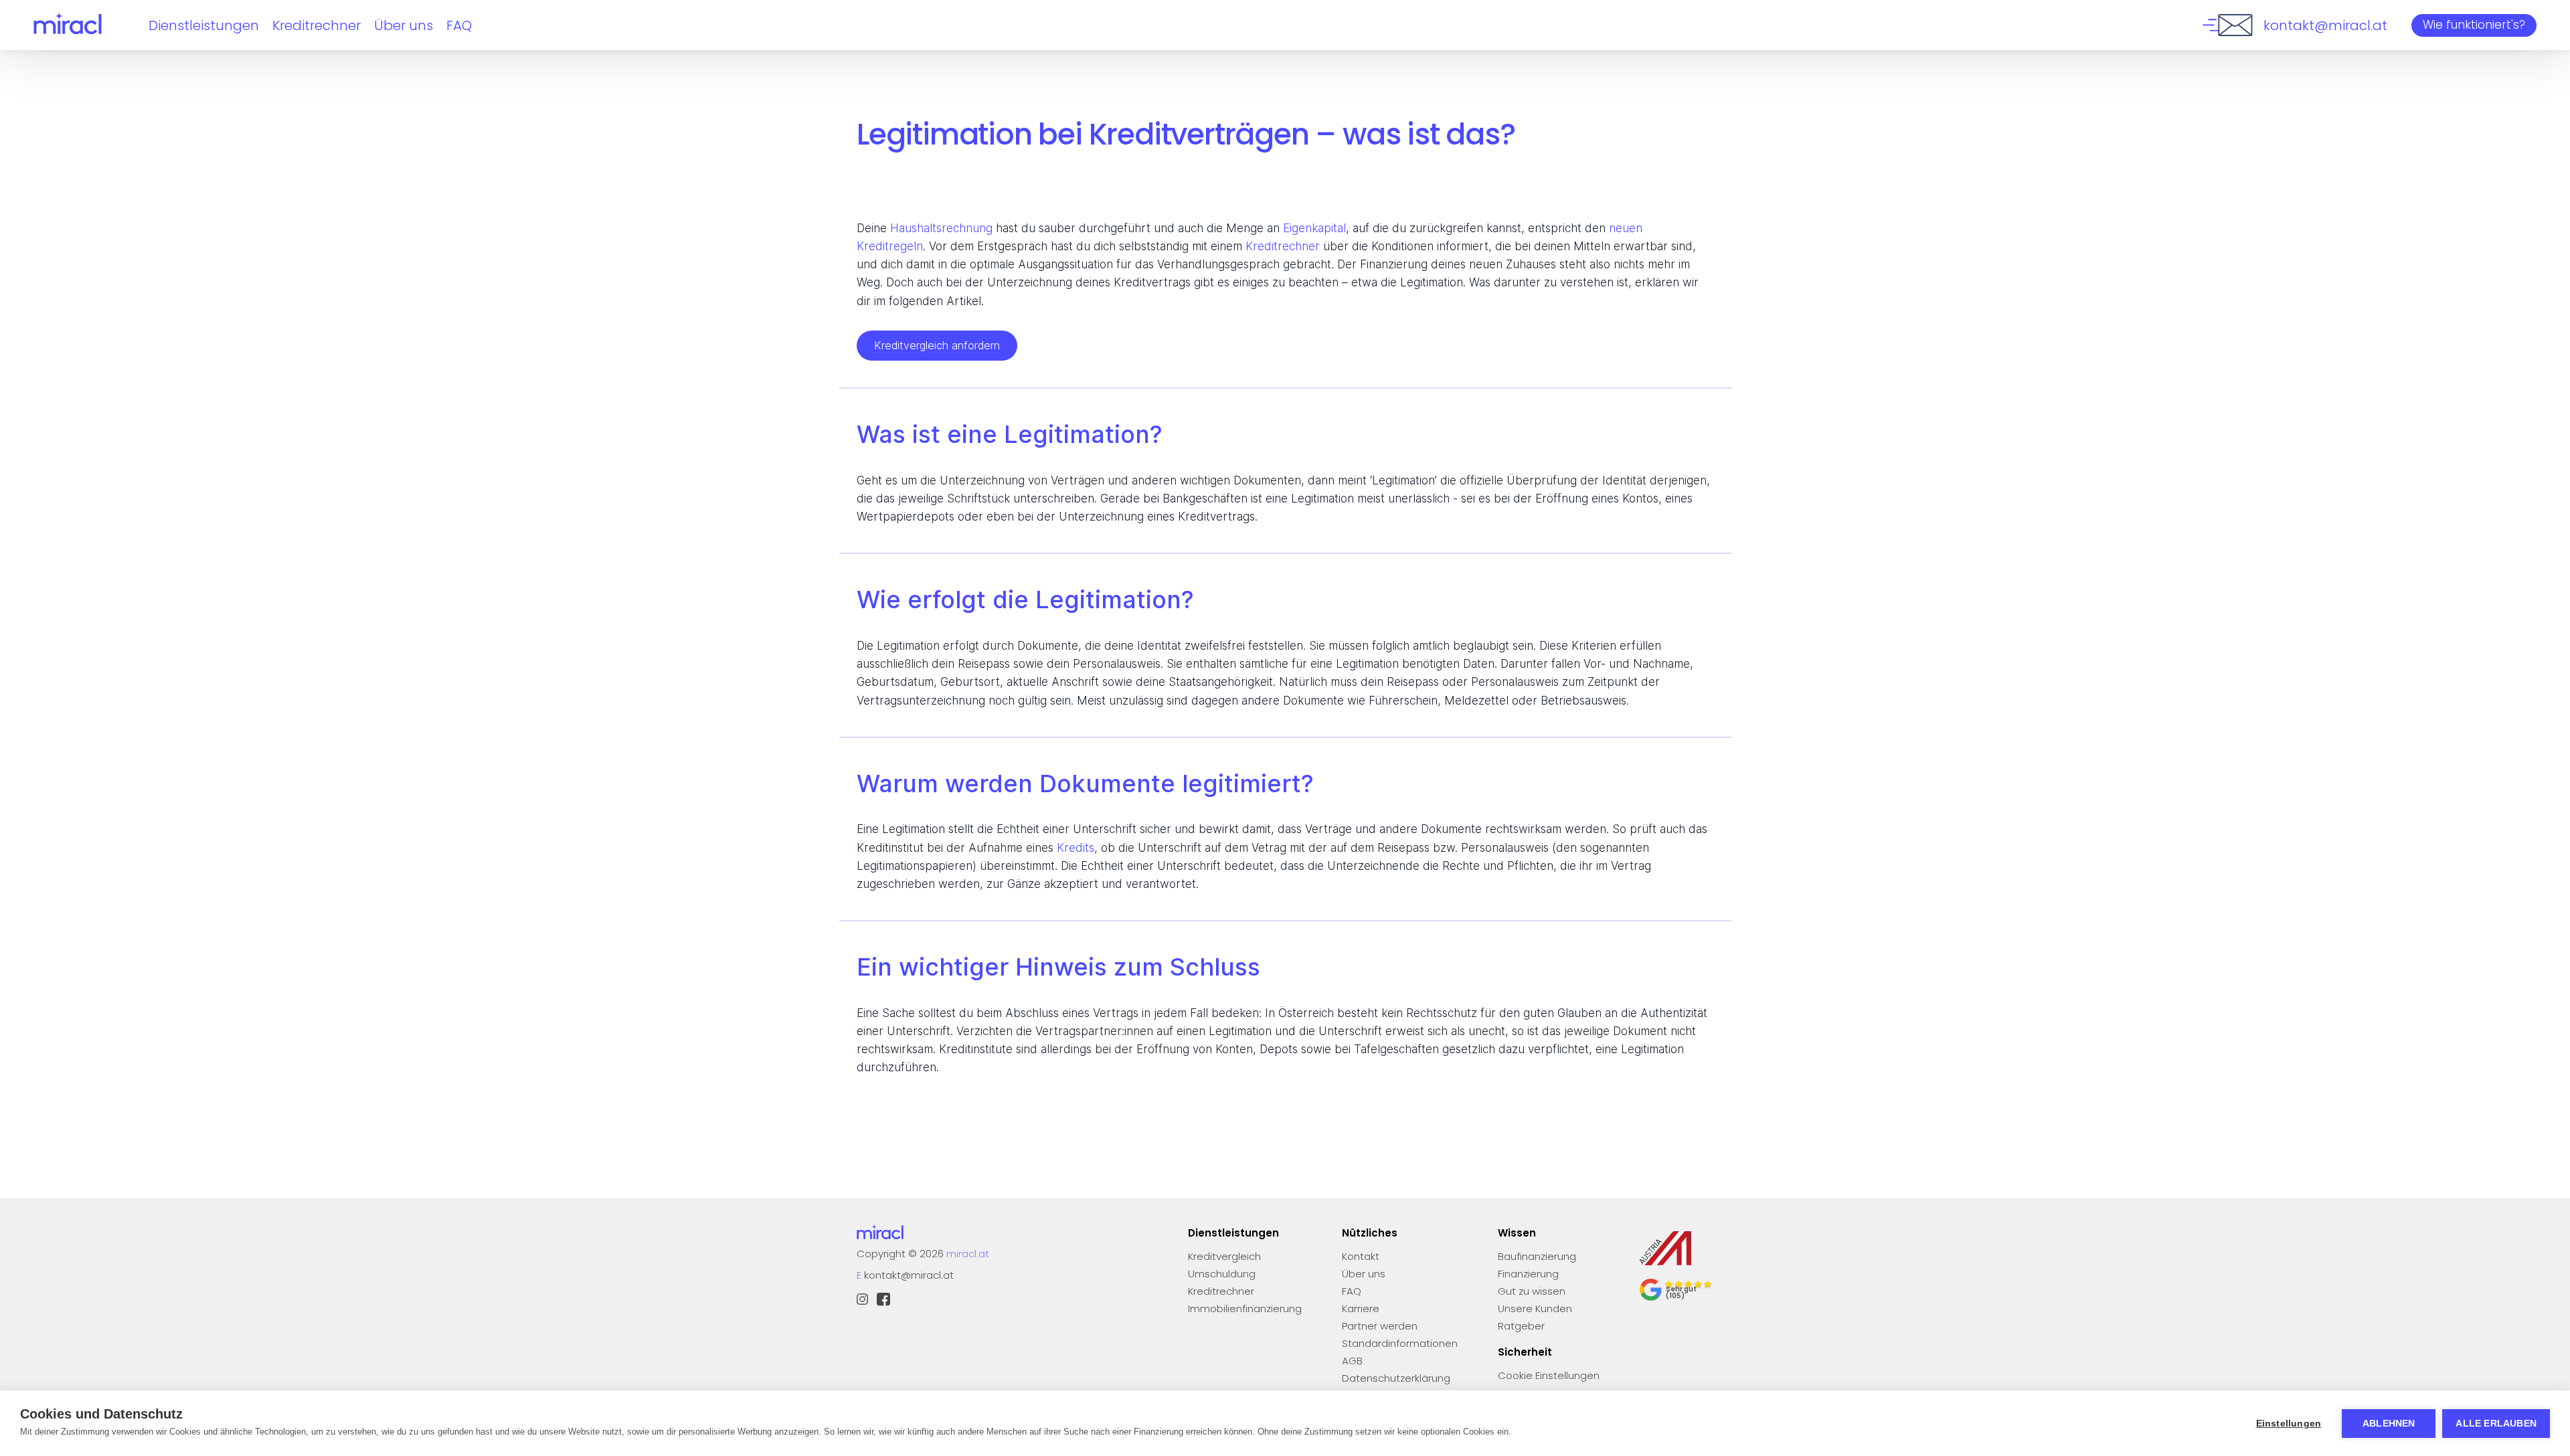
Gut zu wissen (1532, 1291)
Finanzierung (1528, 1274)
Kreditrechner (317, 25)
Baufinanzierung (1537, 1256)
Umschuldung (1222, 1274)
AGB (1352, 1361)
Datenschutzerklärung (1396, 1378)
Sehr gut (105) (1681, 1292)
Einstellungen (2289, 1424)
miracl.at (968, 1254)
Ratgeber (1521, 1326)
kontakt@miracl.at (909, 1275)
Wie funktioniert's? (2474, 25)
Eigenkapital (1314, 228)
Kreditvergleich (1224, 1256)
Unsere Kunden (1535, 1308)
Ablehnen (2389, 1424)
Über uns (404, 25)
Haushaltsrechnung (941, 228)
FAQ (459, 25)
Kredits (1076, 848)
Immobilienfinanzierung (1245, 1308)
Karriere (1361, 1308)
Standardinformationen (1400, 1343)
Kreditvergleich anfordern (937, 345)
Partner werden (1380, 1326)
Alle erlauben (2496, 1424)
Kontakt (1361, 1256)
